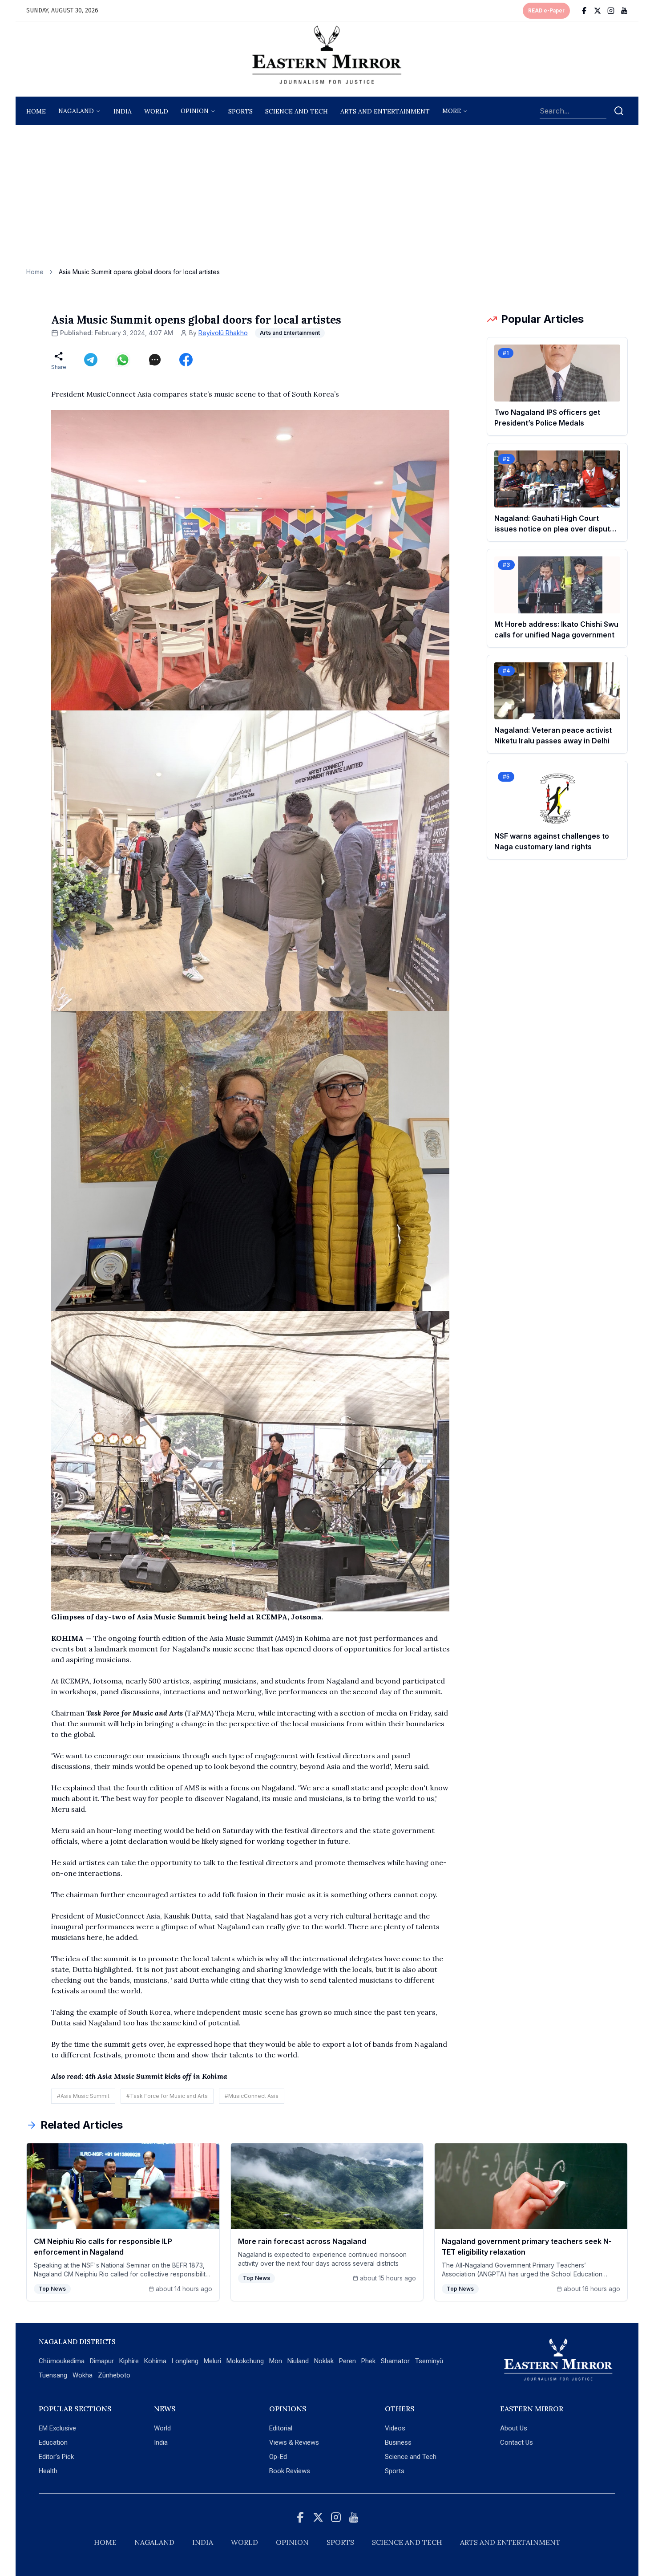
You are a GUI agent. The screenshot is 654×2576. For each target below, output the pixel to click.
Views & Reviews (294, 2442)
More (452, 111)
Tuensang (53, 2375)
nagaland (76, 111)
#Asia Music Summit (83, 2096)
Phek (368, 2361)
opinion (195, 111)
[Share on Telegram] (91, 360)
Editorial (281, 2428)
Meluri (212, 2361)
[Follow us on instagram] (611, 11)
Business (398, 2442)
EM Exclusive (57, 2428)
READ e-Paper (546, 11)
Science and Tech (411, 2457)
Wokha (83, 2375)
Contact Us (517, 2442)
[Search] (619, 111)
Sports (395, 2471)
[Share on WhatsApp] (123, 360)
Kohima (155, 2361)
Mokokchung (245, 2361)
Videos (395, 2428)
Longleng (185, 2361)
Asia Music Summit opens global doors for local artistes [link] (139, 272)
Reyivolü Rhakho (223, 333)
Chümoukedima (62, 2361)
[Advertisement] (327, 201)
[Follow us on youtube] (624, 11)
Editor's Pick (56, 2457)
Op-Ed (278, 2457)
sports (240, 111)
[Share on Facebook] (186, 360)
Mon (276, 2361)
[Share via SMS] (155, 360)
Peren (347, 2361)
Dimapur (102, 2361)
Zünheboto (114, 2375)
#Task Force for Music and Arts (167, 2096)
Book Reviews (290, 2471)
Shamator (395, 2361)
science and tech (297, 111)
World (156, 111)
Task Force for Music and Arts (135, 1713)
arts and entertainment (385, 111)
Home (36, 111)
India (123, 111)
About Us (514, 2428)
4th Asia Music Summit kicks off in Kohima (156, 2076)
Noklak (324, 2361)
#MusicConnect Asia (252, 2096)
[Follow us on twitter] (597, 11)
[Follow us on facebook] (584, 11)
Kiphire (129, 2361)
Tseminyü (429, 2361)
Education (53, 2442)
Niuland (298, 2361)
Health (48, 2471)
